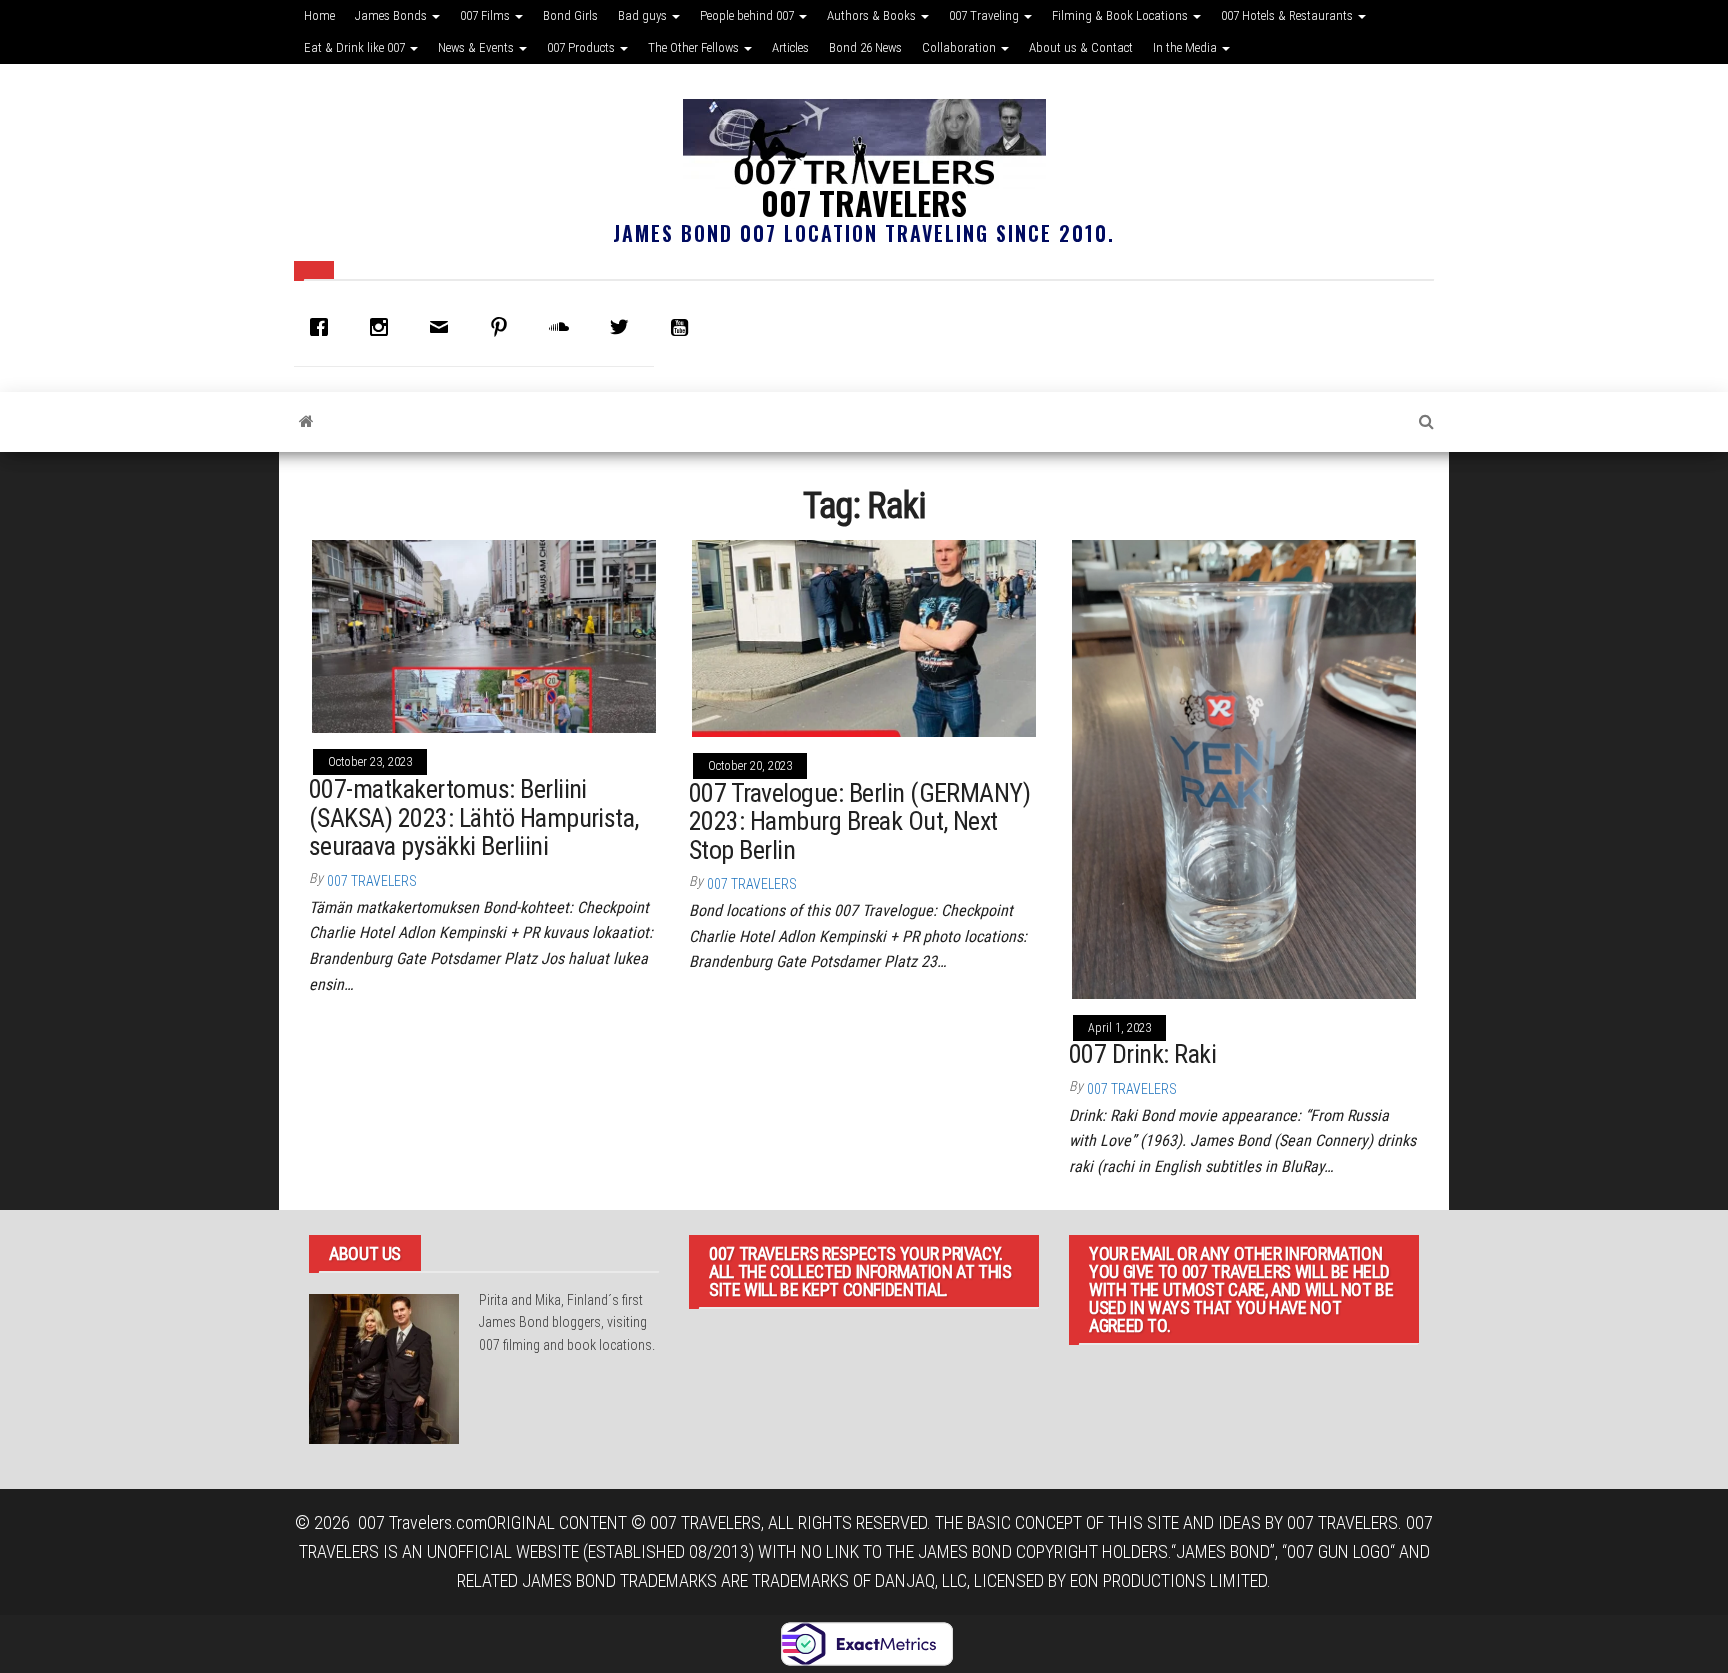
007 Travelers (864, 202)
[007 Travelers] (306, 422)
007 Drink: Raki (1142, 1054)
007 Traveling (985, 15)
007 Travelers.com (422, 1522)
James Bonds (392, 15)
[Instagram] (384, 327)
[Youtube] (684, 327)
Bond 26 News (865, 47)
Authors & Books (873, 15)
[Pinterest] (504, 327)
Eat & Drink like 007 (356, 47)
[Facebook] (324, 327)
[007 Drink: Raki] (1244, 767)
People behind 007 (748, 15)
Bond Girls (570, 15)
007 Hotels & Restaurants (1288, 15)
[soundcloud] (564, 327)
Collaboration (960, 47)
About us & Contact (1081, 47)
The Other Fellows (695, 47)
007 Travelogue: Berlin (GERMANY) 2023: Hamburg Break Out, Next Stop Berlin (859, 821)
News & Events (477, 47)
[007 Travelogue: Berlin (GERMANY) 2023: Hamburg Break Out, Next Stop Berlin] (864, 636)
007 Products (582, 47)
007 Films (486, 15)
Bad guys (644, 15)
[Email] (444, 327)
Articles (790, 47)
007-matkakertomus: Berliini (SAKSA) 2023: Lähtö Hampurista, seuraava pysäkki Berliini (474, 817)
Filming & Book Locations (1121, 15)
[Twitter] (624, 327)
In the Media (1186, 47)
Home (319, 15)
